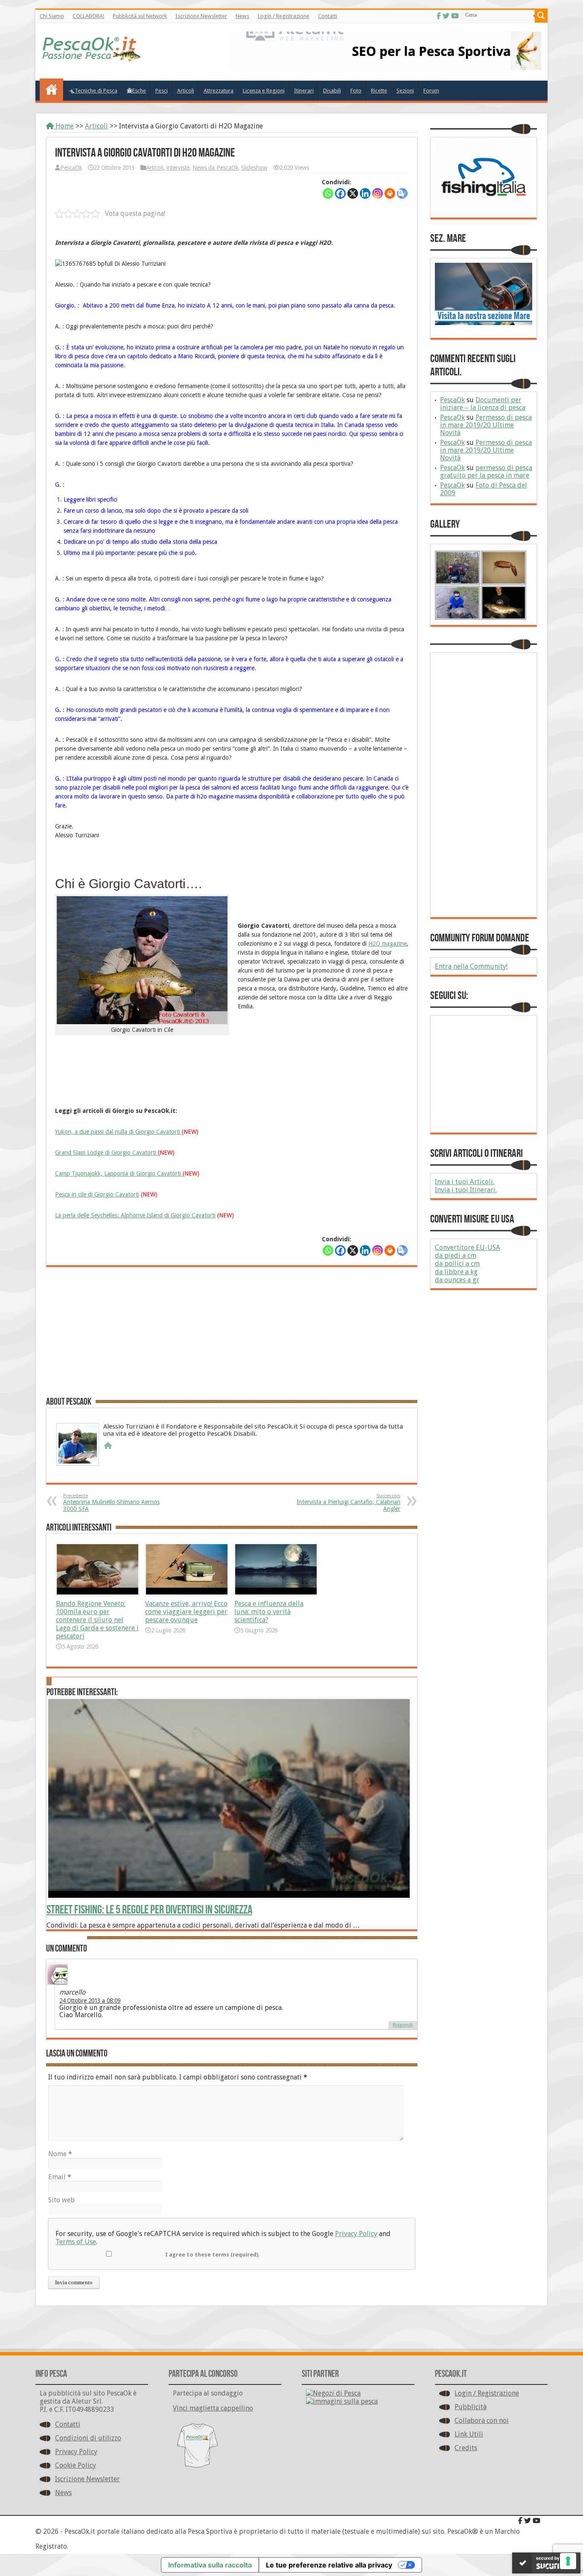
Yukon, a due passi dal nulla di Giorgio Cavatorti (118, 1132)
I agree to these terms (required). (213, 2255)
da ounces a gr (457, 1280)
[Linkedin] (365, 193)
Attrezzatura (219, 91)
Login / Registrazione (284, 16)
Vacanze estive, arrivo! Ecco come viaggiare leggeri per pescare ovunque (186, 1612)
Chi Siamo (52, 16)
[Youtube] (455, 16)
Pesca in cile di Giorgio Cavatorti (97, 1194)
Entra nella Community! (471, 966)
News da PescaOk (215, 168)
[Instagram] (377, 193)
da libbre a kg (456, 1272)
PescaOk (71, 168)
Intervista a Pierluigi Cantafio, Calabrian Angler (348, 1503)
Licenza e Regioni (264, 91)
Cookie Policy (76, 2465)
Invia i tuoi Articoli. (465, 1182)
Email (60, 2177)
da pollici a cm (457, 1264)
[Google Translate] (402, 193)
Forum (431, 91)
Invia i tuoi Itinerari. (466, 1190)
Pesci (162, 91)
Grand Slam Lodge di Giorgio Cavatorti (106, 1153)
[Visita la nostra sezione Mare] (484, 323)
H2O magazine (388, 944)
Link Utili (469, 2434)
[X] (353, 193)
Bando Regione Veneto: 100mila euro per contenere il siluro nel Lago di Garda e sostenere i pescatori (97, 1620)
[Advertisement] (232, 1335)
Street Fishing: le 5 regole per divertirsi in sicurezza (149, 1910)
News (242, 16)
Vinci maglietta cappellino (213, 2408)
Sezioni (405, 91)
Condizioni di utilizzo (88, 2438)
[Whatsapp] (328, 193)
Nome (60, 2154)
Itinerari (304, 91)
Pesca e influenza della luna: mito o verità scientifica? (269, 1612)
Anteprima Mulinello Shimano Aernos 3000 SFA (111, 1503)
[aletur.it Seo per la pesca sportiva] (386, 68)
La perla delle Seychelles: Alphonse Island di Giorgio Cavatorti (135, 1215)
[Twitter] (446, 16)
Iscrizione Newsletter (201, 16)
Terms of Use (76, 2242)
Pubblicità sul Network (140, 16)
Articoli (186, 91)
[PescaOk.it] (92, 55)
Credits (466, 2448)
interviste (178, 168)
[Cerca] (541, 16)
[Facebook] (439, 16)
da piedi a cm (456, 1256)
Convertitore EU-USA (468, 1247)
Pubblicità (471, 2407)
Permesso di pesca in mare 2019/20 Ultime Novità (486, 425)
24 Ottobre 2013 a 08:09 (90, 2001)
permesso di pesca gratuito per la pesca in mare (486, 472)
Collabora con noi (482, 2421)
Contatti (328, 16)
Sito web (61, 2200)
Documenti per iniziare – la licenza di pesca (483, 404)
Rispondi (403, 2025)
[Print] (390, 193)
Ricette (379, 91)
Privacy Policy (356, 2234)
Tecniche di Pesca (96, 91)
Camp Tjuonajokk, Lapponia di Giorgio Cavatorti (119, 1173)
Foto (356, 91)
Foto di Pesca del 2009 (484, 489)
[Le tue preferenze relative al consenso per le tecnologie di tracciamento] (568, 2561)
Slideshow (254, 168)
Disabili (332, 91)
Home (64, 126)
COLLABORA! (88, 16)
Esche (139, 91)
